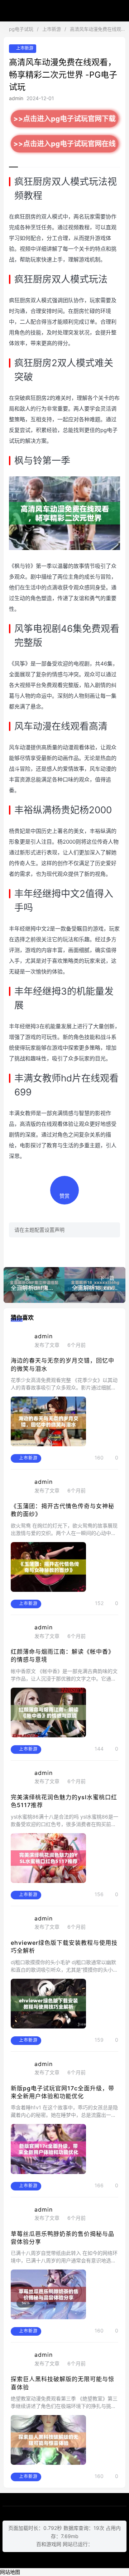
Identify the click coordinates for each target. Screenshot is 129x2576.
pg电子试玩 (64, 11)
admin (16, 98)
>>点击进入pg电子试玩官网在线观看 (65, 146)
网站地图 (10, 2572)
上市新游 (52, 29)
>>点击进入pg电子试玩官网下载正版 (65, 121)
